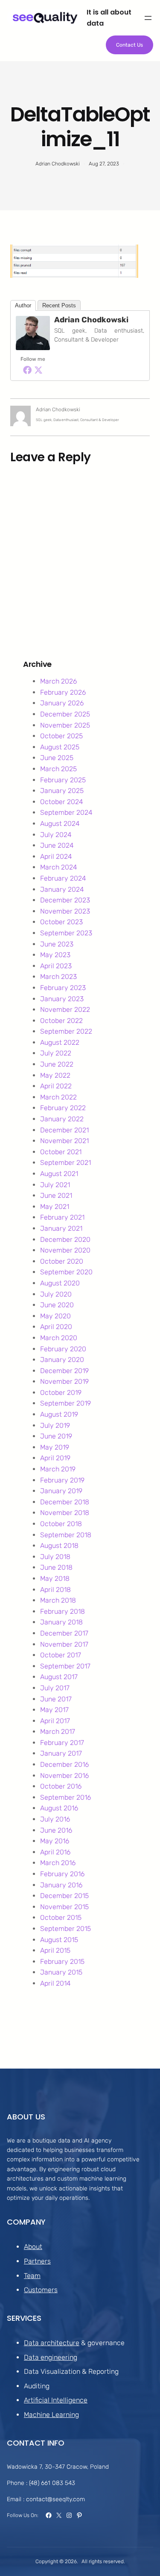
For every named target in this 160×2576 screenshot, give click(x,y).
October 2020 (62, 1261)
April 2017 (55, 1721)
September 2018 (66, 1535)
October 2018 (61, 1524)
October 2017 (61, 1655)
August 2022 (60, 1042)
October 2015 (61, 1917)
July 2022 (56, 1053)
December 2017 (64, 1633)
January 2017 (61, 1753)
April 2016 (55, 1852)
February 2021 (62, 1217)
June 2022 (57, 1064)
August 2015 (59, 1940)
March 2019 (58, 1469)
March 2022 (58, 1097)
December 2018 (65, 1502)
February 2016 (62, 1874)
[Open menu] (148, 18)
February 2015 (62, 1961)
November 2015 (64, 1907)
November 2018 (65, 1513)
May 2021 (55, 1207)
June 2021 (56, 1195)
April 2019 (55, 1458)
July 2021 (55, 1185)
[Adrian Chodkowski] (33, 348)
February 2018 (63, 1611)
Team (32, 2276)
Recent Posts (59, 305)
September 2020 (66, 1272)
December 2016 (64, 1764)
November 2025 (65, 725)
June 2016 (56, 1830)
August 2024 (60, 824)
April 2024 (56, 856)
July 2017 (55, 1688)
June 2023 (57, 944)
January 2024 (62, 889)
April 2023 (56, 966)
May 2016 (55, 1841)
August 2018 (59, 1546)
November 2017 (64, 1644)
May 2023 (55, 955)
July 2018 (55, 1557)
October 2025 (61, 736)
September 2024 (66, 812)
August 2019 (59, 1414)
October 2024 (62, 802)
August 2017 (59, 1677)
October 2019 (61, 1393)
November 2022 (65, 1009)
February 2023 (63, 988)
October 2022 (61, 1021)
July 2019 (55, 1425)
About (33, 2247)
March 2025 (58, 769)
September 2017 (65, 1666)
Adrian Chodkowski (91, 320)
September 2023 (66, 933)
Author (23, 305)
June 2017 (56, 1699)
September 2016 (65, 1797)
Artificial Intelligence (56, 2400)
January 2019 (61, 1491)
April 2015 (55, 1950)
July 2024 (56, 835)
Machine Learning (51, 2415)
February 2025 (63, 780)
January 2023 (62, 999)
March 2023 (58, 977)
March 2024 (59, 867)
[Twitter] (38, 370)
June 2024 (57, 845)
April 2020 (56, 1327)
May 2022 (55, 1075)
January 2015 (61, 1972)
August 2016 (59, 1808)
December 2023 (65, 900)
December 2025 (65, 714)
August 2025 (60, 747)
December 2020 (65, 1239)
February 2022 (63, 1108)
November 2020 (65, 1250)
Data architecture (52, 2343)
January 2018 (61, 1622)
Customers (41, 2290)
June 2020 (57, 1305)
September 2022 (66, 1031)
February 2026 (63, 692)
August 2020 (60, 1283)
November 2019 (64, 1381)
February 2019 (62, 1480)
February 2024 (63, 878)
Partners (37, 2261)
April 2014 (55, 1983)
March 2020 (59, 1338)
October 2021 (61, 1152)
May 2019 (55, 1447)
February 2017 (62, 1743)
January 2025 (62, 791)
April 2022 (56, 1086)
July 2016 (55, 1819)
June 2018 (56, 1567)
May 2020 (55, 1316)
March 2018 (58, 1600)
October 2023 (61, 922)
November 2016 (64, 1776)
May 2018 (55, 1578)
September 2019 (65, 1403)
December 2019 (64, 1371)
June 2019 (56, 1436)
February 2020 (63, 1349)
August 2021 (59, 1174)
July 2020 (56, 1294)
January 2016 (61, 1885)
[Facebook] (27, 370)
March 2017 (58, 1732)
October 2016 (61, 1786)
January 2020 (62, 1360)
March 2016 (58, 1863)
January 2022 (62, 1119)
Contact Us (129, 45)
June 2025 (57, 758)
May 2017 (54, 1710)
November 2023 (65, 911)
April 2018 (55, 1590)
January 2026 (62, 703)
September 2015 (65, 1929)
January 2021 (61, 1228)
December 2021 (64, 1130)
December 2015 (64, 1896)
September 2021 (65, 1163)
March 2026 (58, 681)
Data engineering (51, 2357)
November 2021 (64, 1141)
